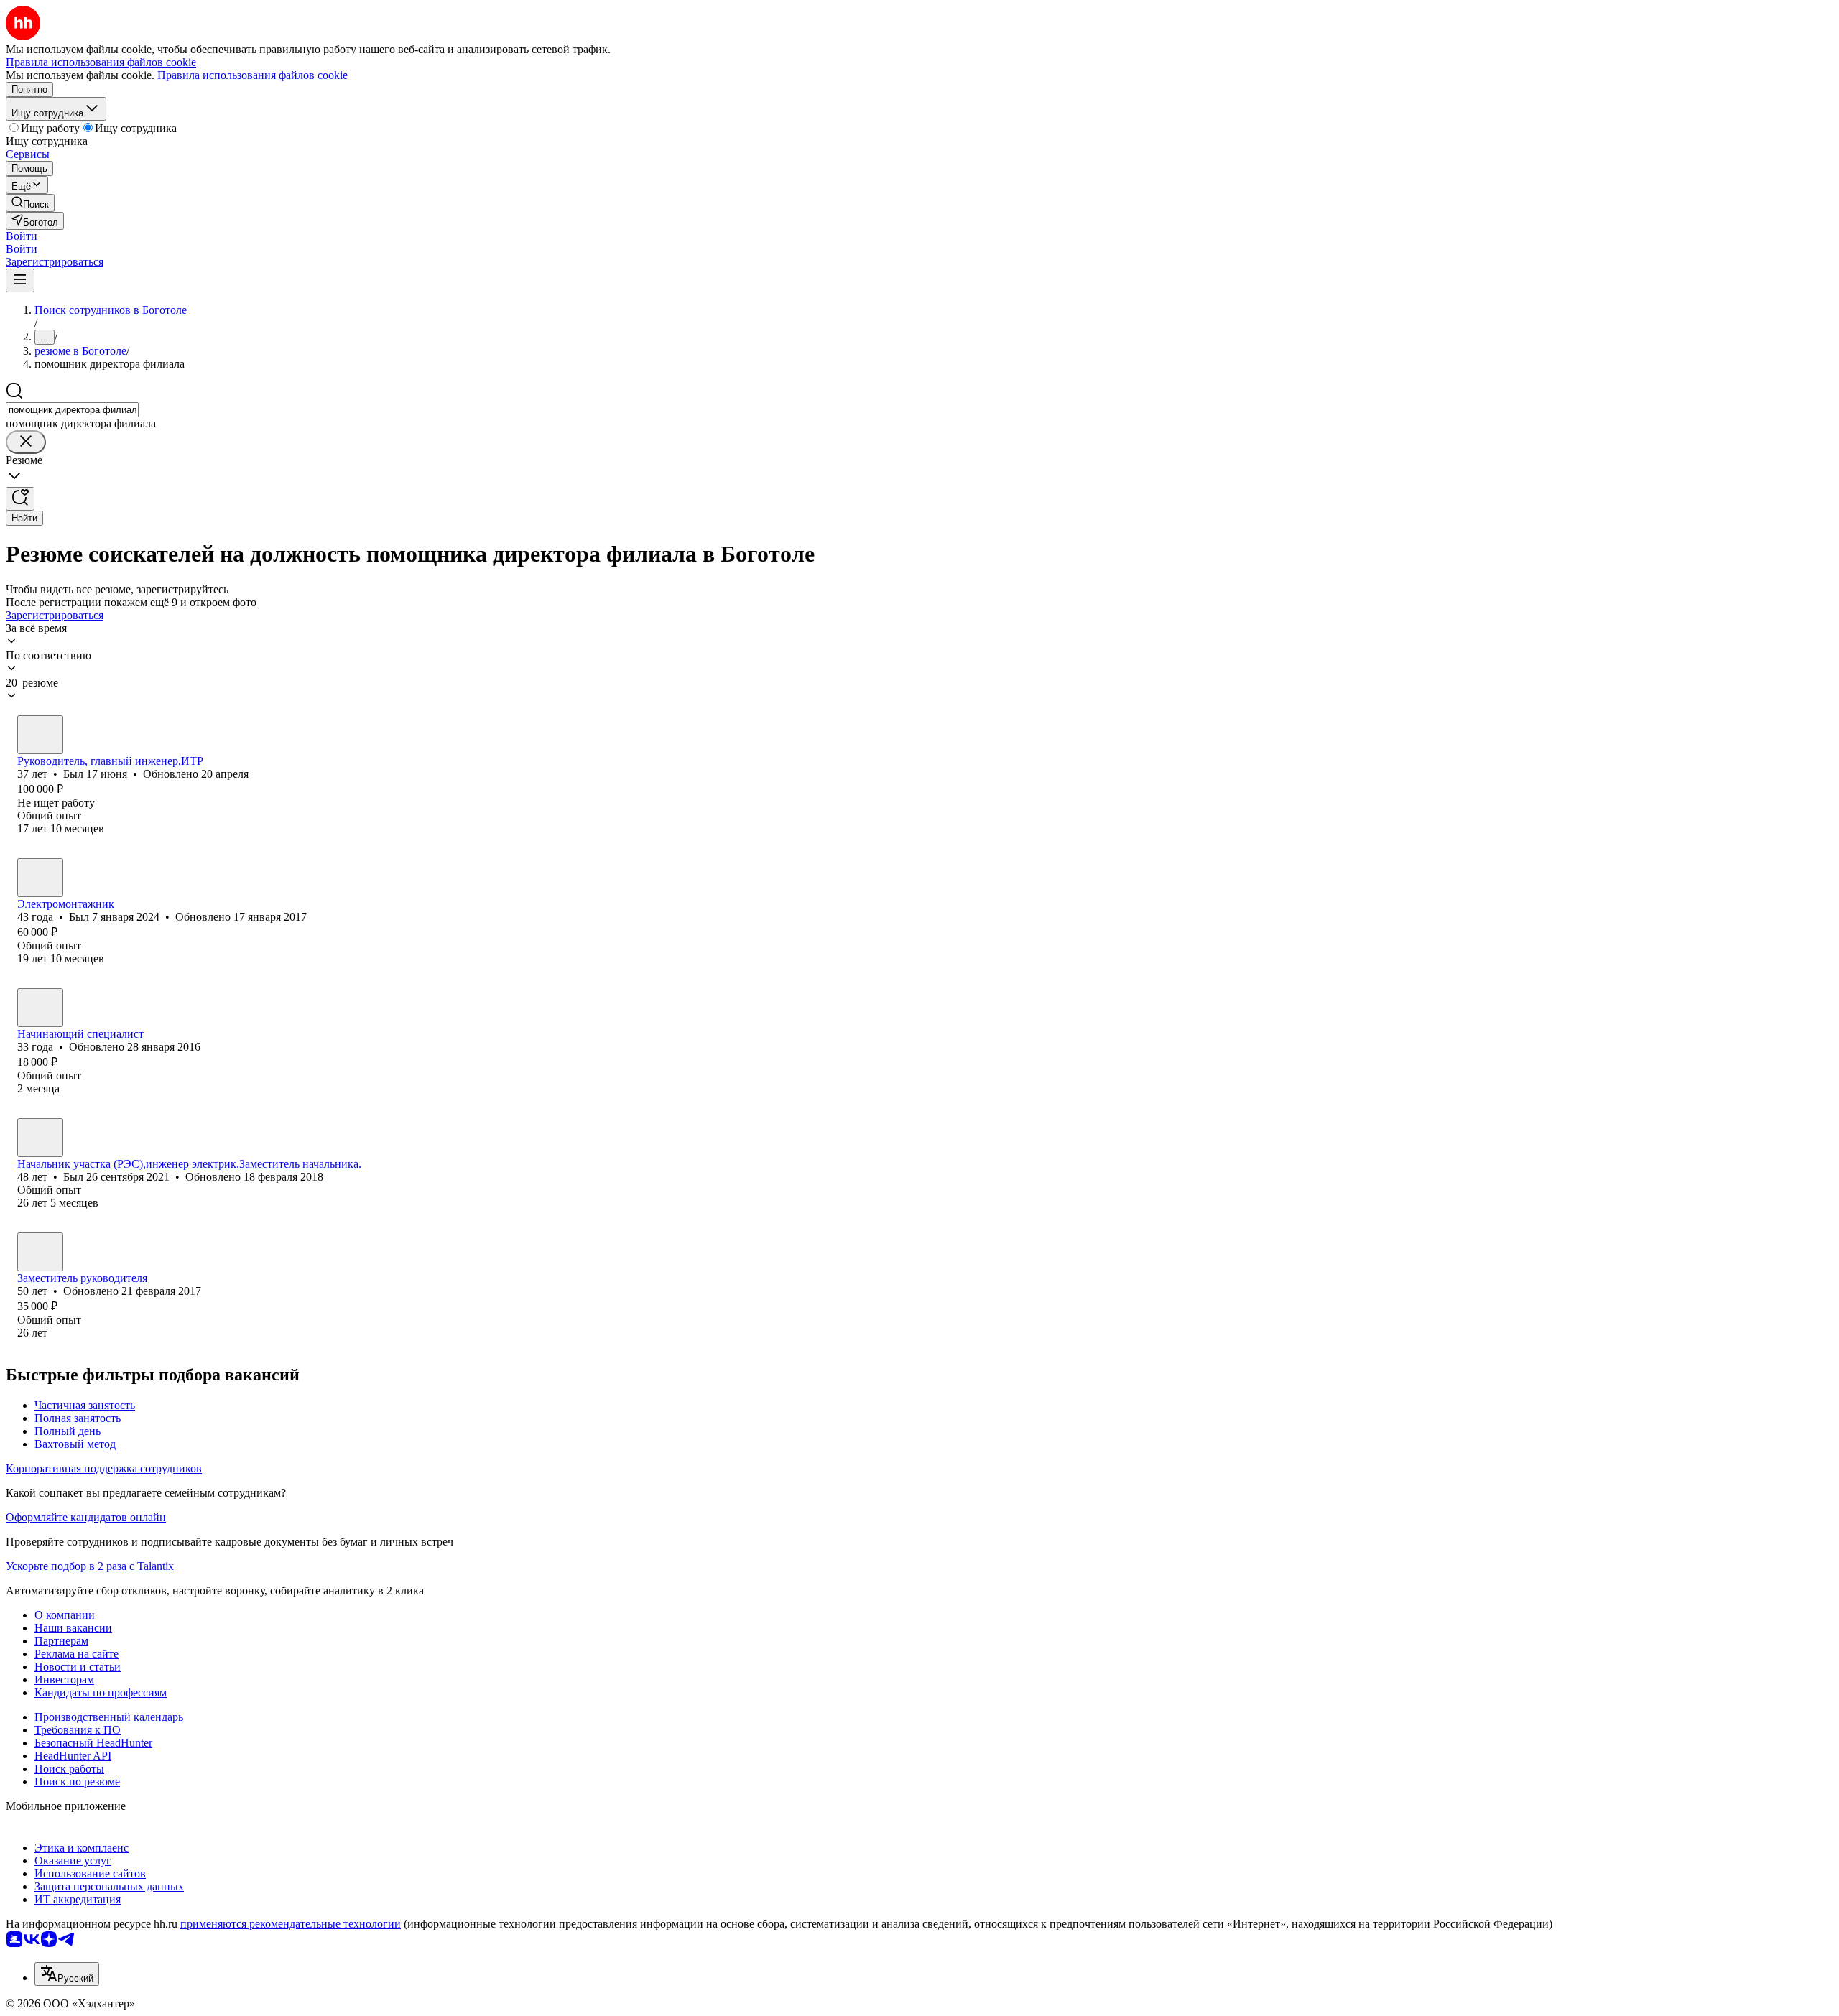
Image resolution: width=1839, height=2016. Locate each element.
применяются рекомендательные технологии (291, 1924)
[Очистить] (26, 442)
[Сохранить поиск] (20, 499)
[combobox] (72, 410)
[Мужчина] (40, 735)
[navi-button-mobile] (20, 280)
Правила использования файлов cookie (253, 75)
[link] (30, 203)
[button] (22, 236)
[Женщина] (40, 1008)
